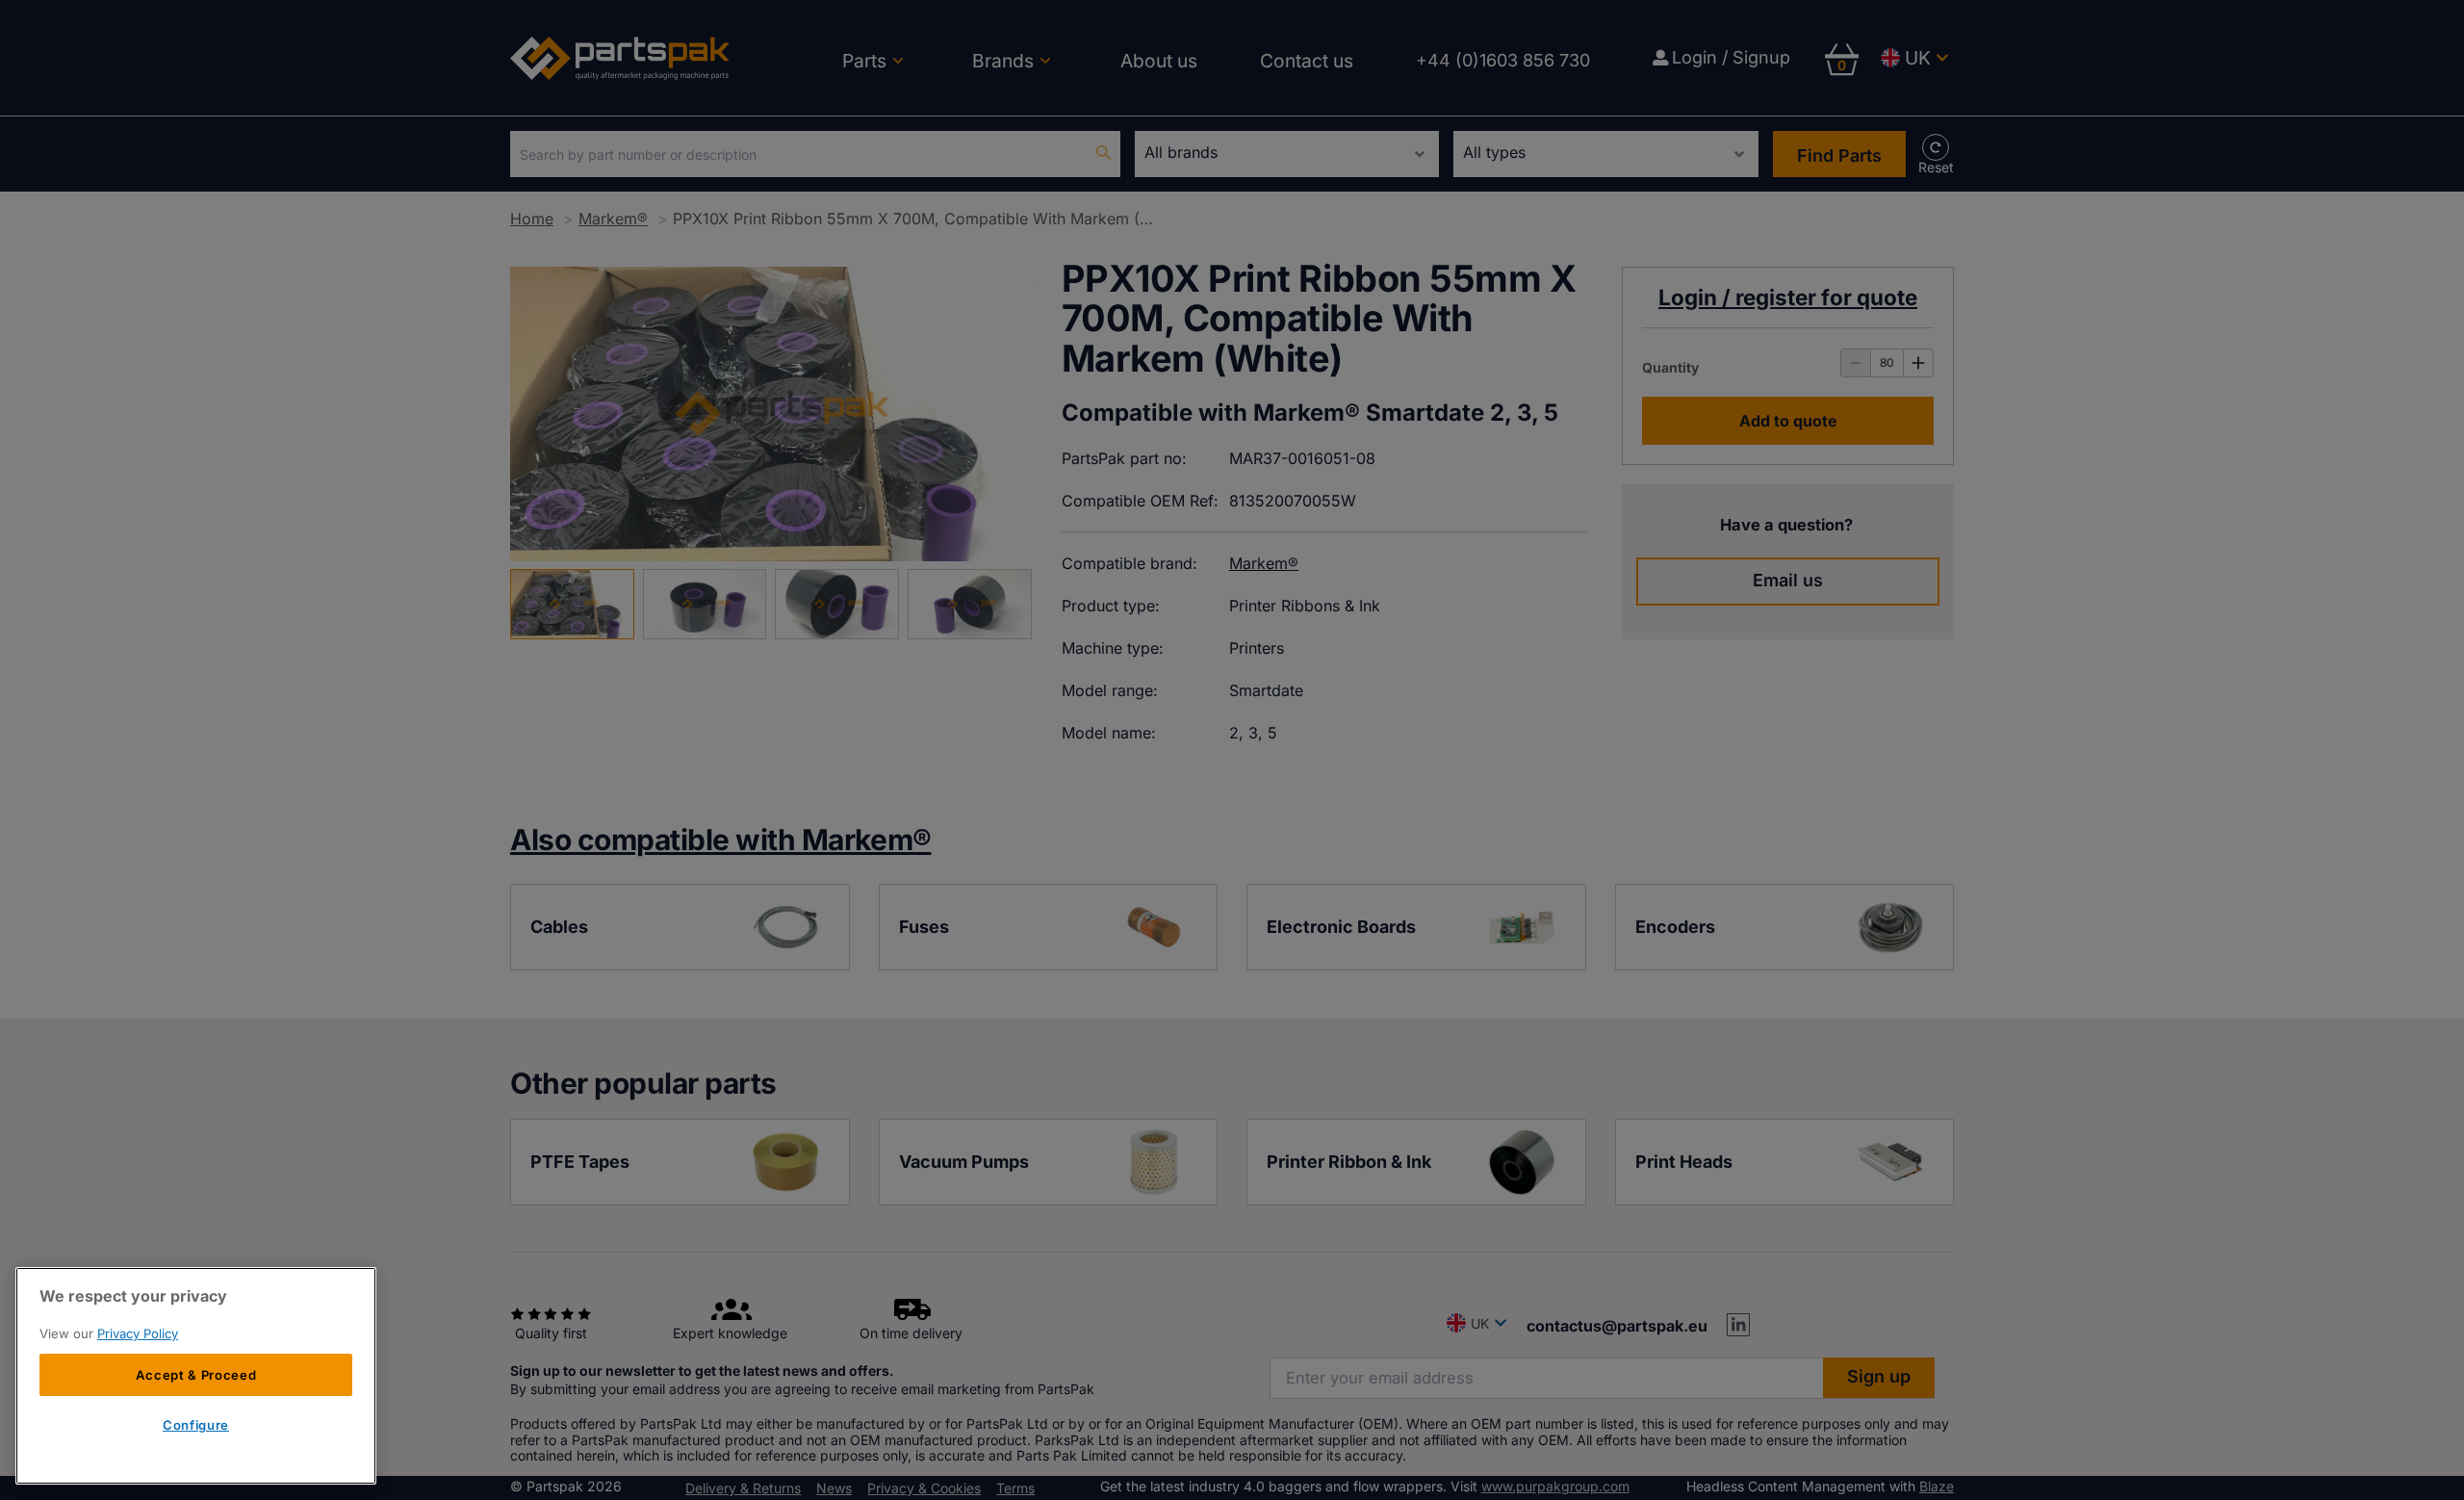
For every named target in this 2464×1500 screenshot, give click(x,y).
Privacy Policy (138, 1333)
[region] (196, 1376)
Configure (196, 1426)
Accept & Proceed (196, 1375)
